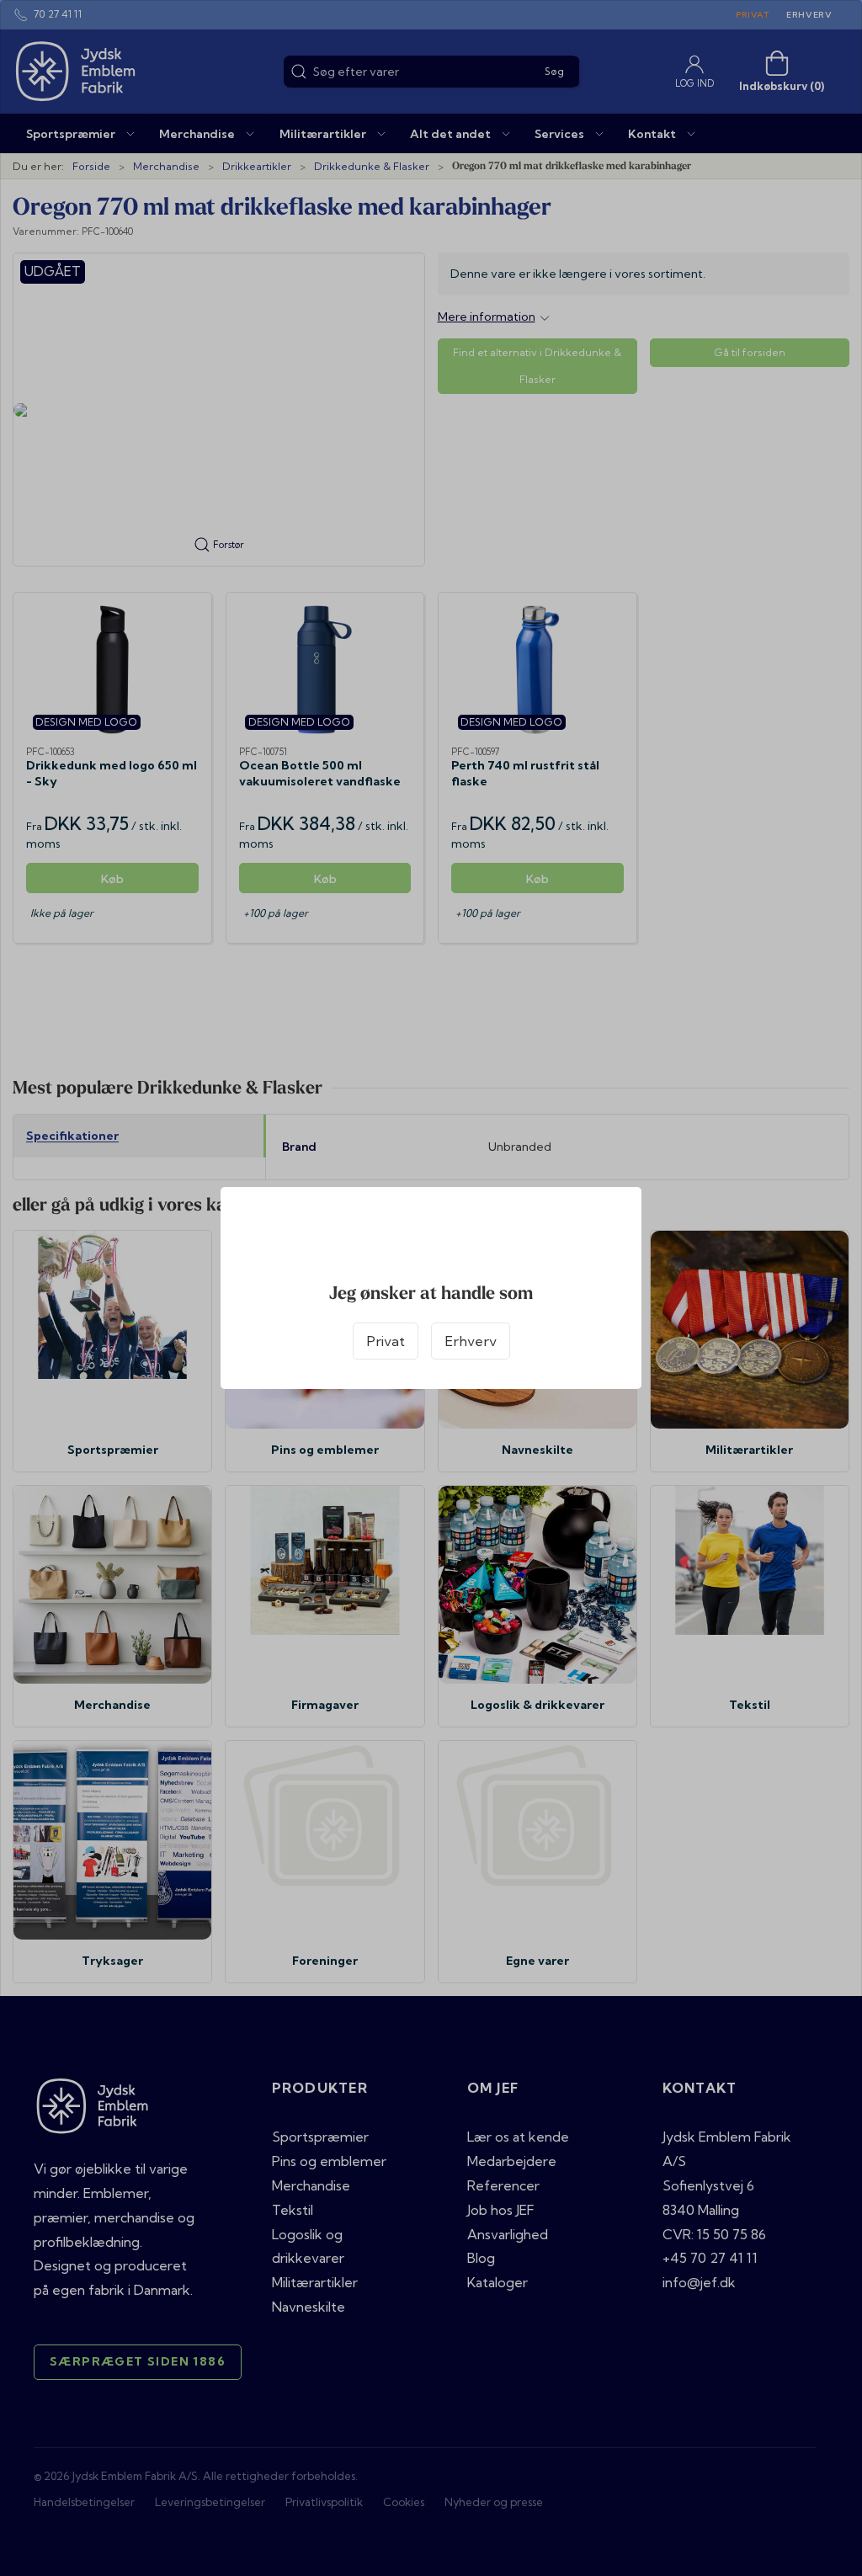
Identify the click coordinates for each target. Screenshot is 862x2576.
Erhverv (471, 1341)
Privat (386, 1341)
